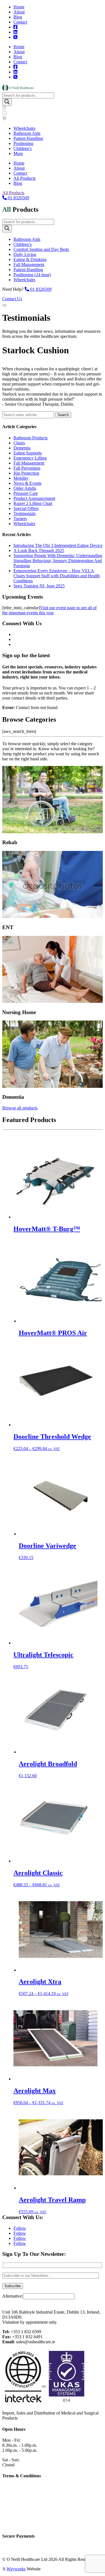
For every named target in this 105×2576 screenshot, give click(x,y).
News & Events (27, 483)
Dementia (22, 448)
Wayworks (16, 2569)
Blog (18, 17)
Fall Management (29, 463)
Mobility (21, 478)
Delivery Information (21, 2515)
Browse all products (20, 1108)
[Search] (7, 102)
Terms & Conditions (20, 2506)
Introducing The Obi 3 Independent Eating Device (58, 545)
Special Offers (26, 508)
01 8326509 (18, 198)
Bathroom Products (31, 438)
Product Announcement (34, 498)
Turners (20, 519)
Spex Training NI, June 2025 (39, 586)
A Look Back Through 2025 (39, 550)
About (19, 12)
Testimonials (25, 513)
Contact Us (12, 299)
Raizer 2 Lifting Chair (33, 503)
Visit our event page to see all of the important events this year (49, 610)
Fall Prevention (27, 468)
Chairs (19, 443)
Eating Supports (28, 453)
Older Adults (25, 488)
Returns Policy (15, 2525)
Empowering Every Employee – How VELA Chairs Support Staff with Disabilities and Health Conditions (57, 576)
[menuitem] (24, 128)
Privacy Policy (15, 2496)
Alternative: (13, 2296)
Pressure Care (26, 493)
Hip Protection (26, 473)
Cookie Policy (15, 2487)
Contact (20, 22)
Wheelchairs (24, 524)
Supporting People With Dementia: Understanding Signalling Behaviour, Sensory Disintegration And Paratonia (58, 561)
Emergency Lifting (30, 458)
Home (19, 7)
